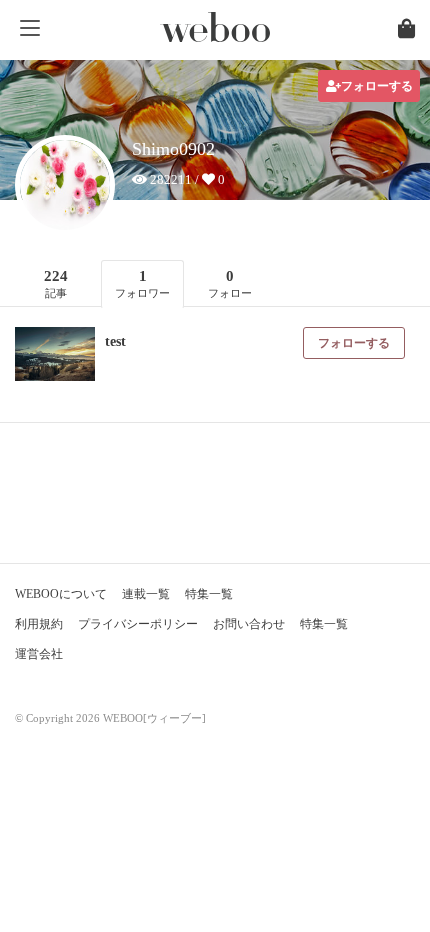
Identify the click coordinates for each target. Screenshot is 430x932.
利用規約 (39, 624)
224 (56, 283)
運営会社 (39, 654)
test (115, 341)
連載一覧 (146, 594)
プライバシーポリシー (138, 624)
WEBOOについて (61, 594)
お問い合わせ (249, 624)
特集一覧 (209, 594)
